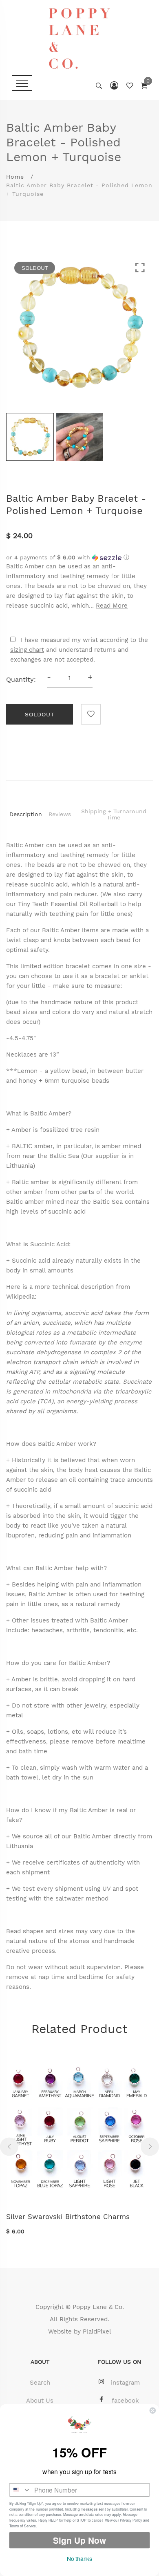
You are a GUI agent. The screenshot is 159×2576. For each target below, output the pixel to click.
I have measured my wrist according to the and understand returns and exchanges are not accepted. (79, 650)
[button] (79, 558)
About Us (40, 2401)
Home (15, 177)
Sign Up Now (79, 2540)
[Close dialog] (153, 2411)
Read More (112, 606)
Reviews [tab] (60, 814)
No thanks (79, 2558)
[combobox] (20, 2490)
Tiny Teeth (33, 904)
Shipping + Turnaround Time (114, 814)
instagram (125, 2383)
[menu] (22, 83)
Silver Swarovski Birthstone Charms (68, 2217)
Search (40, 2383)
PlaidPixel (97, 2331)
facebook (125, 2401)
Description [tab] (26, 814)
